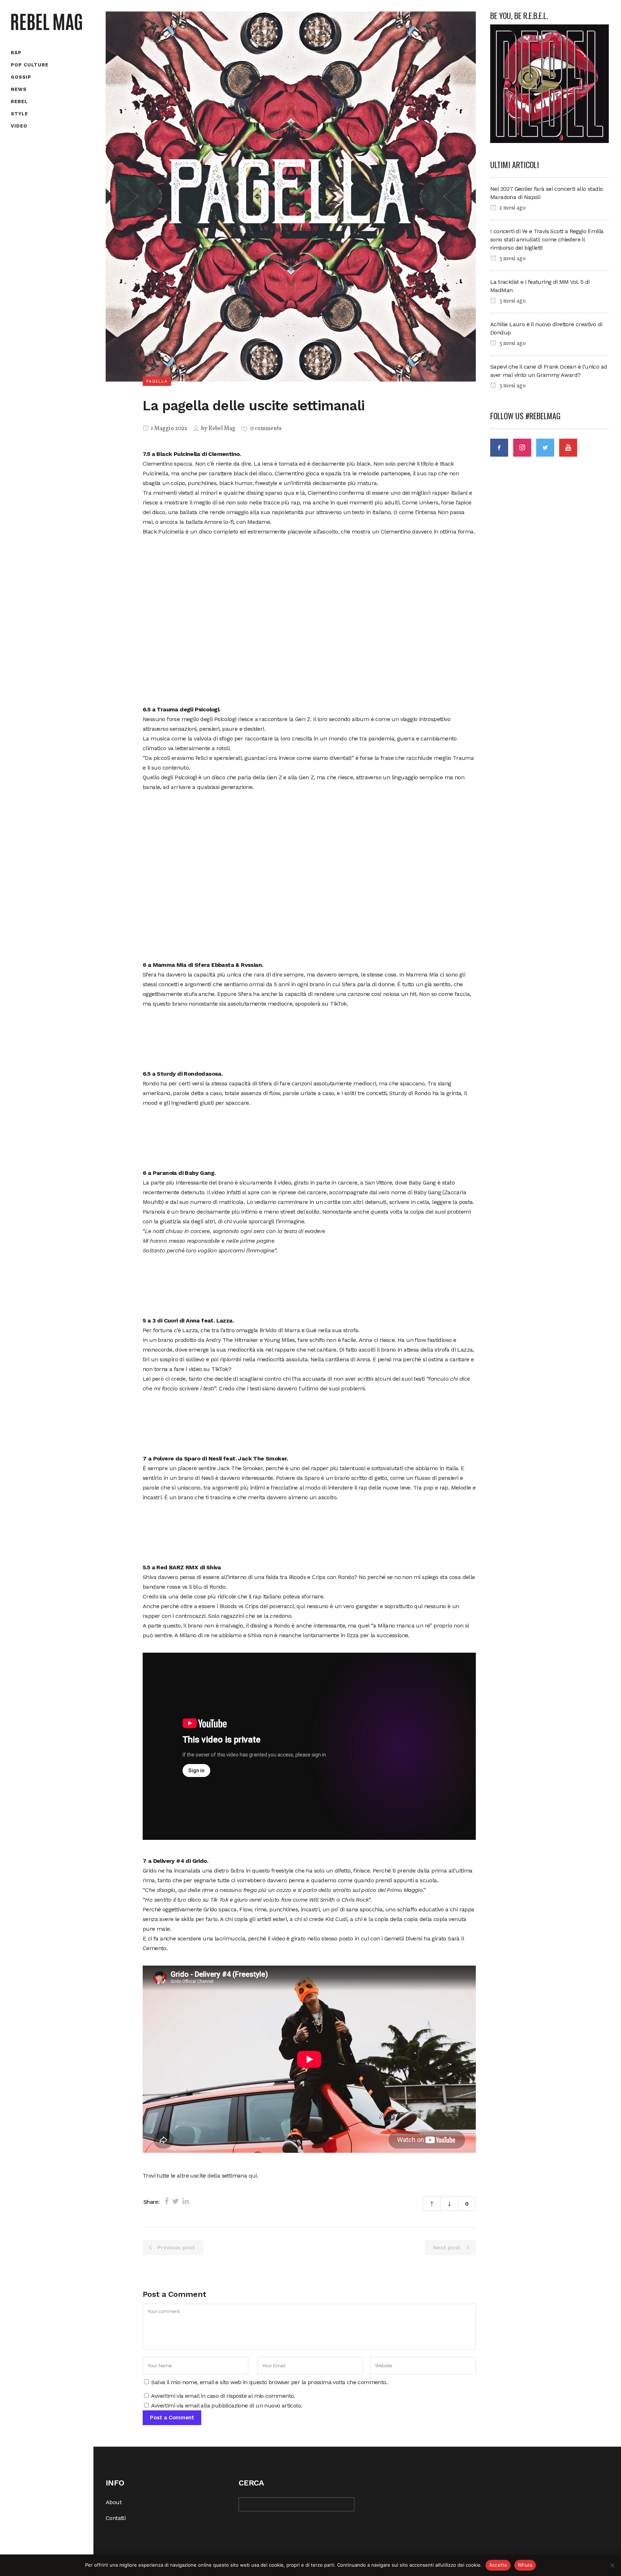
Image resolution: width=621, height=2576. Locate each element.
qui (253, 2176)
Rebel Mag (222, 429)
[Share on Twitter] (176, 2201)
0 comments (266, 429)
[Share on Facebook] (167, 2201)
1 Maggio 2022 (169, 429)
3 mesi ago (512, 259)
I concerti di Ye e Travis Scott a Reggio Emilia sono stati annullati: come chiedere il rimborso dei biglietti (547, 239)
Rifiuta (525, 2565)
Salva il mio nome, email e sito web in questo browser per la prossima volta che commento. (269, 2382)
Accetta (498, 2565)
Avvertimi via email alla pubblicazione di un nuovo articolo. (226, 2406)
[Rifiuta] (612, 2565)
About (114, 2502)
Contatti (116, 2518)
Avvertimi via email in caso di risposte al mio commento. (223, 2396)
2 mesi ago (512, 208)
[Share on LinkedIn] (186, 2201)
